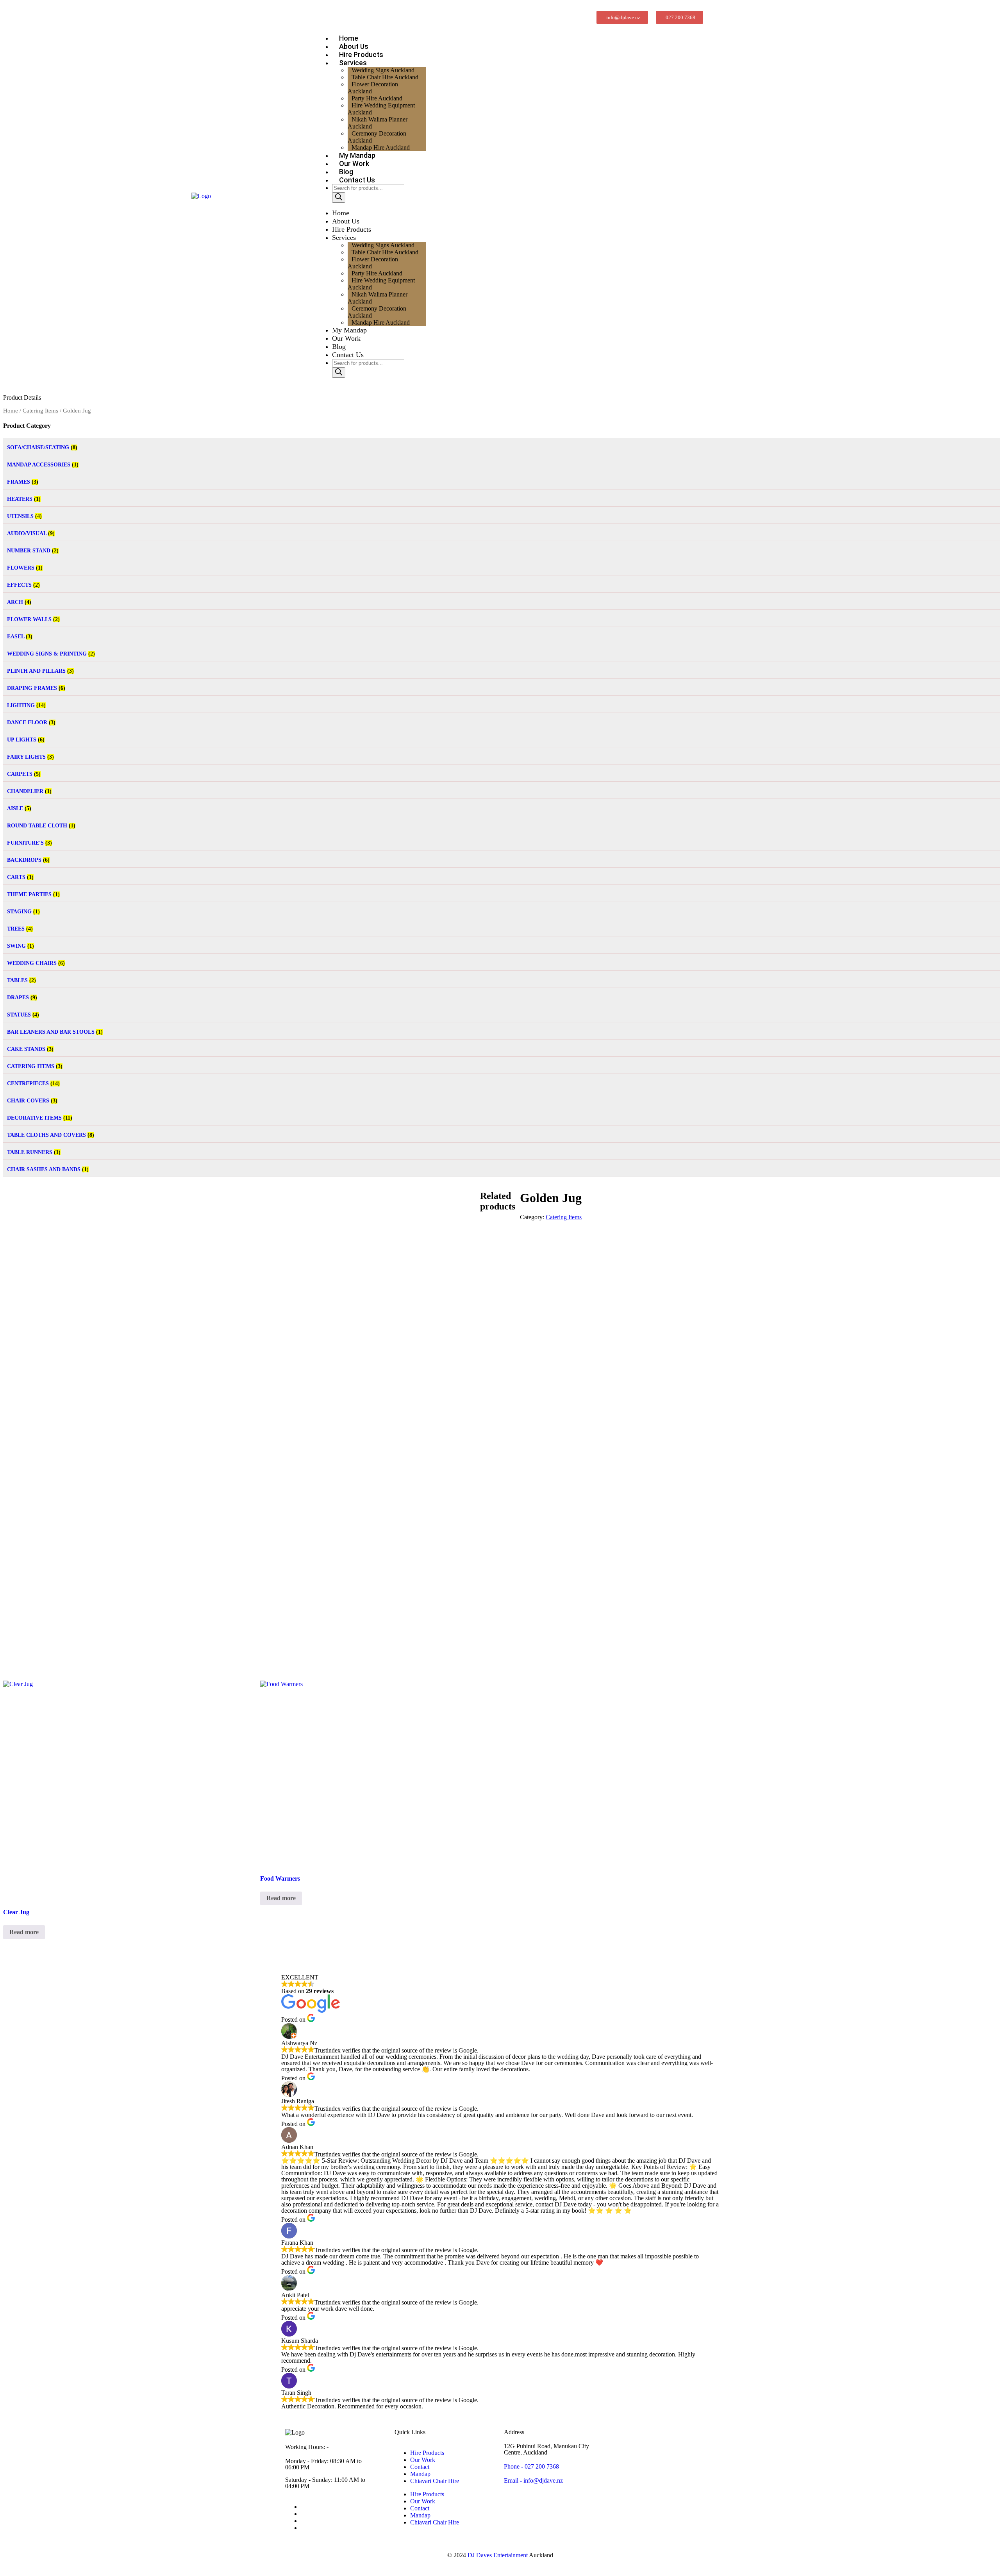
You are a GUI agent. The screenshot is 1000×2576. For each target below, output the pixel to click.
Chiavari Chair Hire (435, 2481)
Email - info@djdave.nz (533, 2480)
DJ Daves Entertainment (498, 2555)
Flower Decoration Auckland (373, 88)
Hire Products (352, 229)
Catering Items (40, 411)
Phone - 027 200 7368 (531, 2466)
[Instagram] (303, 2514)
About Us (346, 221)
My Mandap (349, 330)
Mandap (420, 2474)
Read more (24, 1932)
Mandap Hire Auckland (381, 322)
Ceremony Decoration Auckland (377, 137)
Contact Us (357, 180)
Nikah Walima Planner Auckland (378, 123)
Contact (420, 2467)
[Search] (339, 197)
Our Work (346, 338)
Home (341, 213)
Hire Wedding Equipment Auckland (381, 109)
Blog (339, 347)
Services (344, 238)
